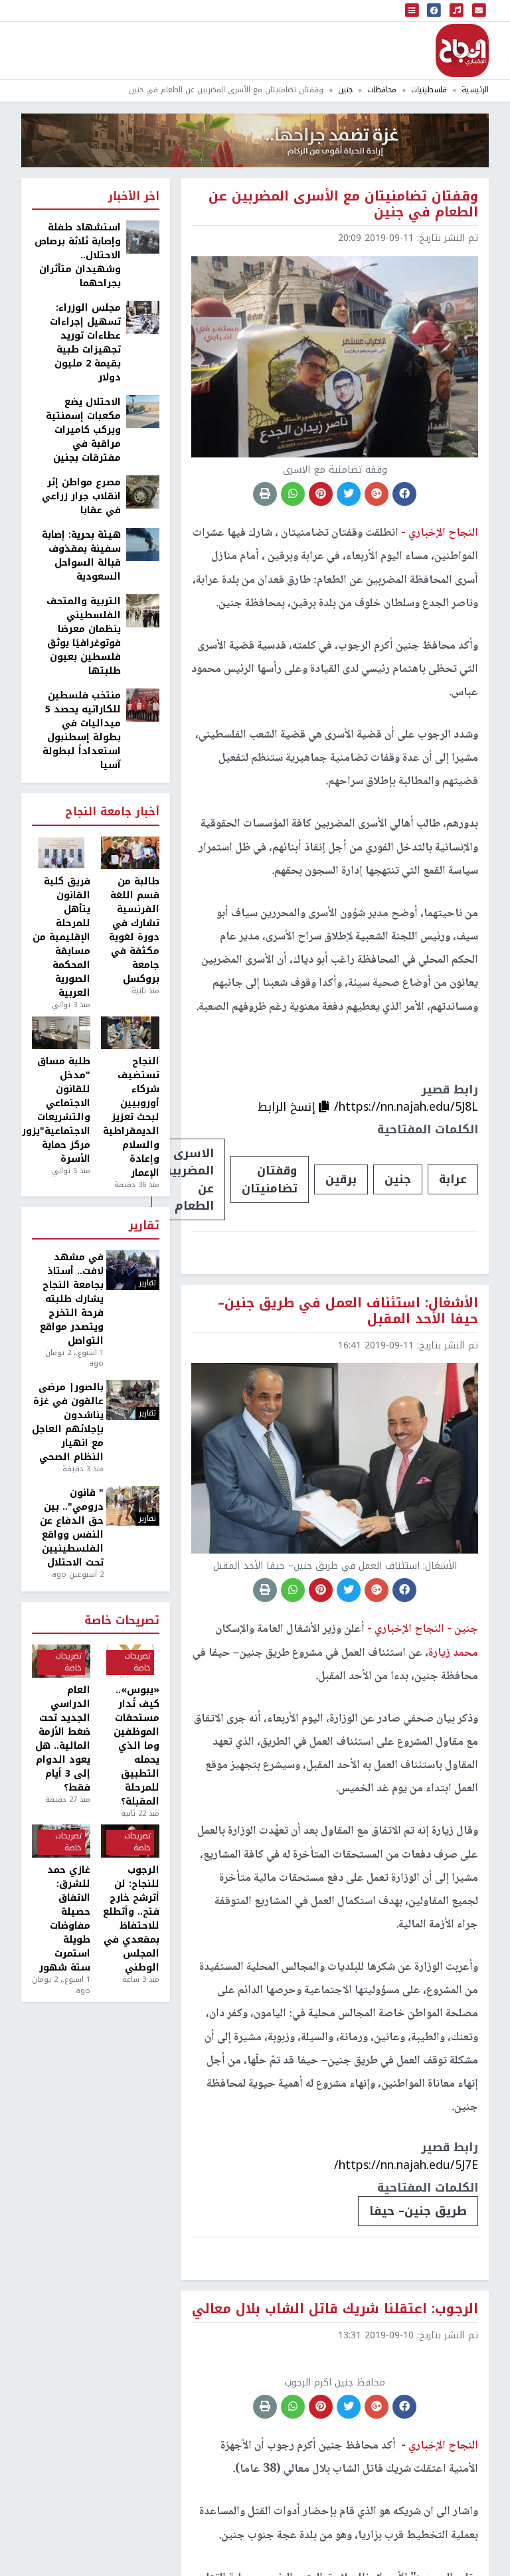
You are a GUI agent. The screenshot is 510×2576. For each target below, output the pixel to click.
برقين (341, 1179)
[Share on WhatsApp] (293, 494)
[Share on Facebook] (404, 494)
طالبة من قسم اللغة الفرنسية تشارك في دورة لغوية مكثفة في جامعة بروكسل (134, 930)
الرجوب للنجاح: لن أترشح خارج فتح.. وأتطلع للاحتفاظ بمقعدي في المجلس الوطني (131, 1919)
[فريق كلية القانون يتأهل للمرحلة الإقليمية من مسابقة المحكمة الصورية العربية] (61, 853)
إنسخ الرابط (288, 1107)
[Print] (265, 494)
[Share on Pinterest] (321, 494)
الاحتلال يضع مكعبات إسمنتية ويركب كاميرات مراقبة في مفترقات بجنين (83, 430)
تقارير (144, 1226)
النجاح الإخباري (462, 50)
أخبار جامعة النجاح (112, 812)
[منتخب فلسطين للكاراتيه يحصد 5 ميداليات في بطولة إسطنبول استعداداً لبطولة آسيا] (143, 705)
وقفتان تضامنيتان (270, 1179)
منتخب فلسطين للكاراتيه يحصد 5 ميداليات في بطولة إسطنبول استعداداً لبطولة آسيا (82, 730)
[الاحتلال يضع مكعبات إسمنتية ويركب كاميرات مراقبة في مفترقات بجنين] (143, 411)
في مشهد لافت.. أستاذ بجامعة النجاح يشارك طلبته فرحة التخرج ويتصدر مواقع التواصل (72, 1299)
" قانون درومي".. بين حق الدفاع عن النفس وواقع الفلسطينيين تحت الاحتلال (72, 1528)
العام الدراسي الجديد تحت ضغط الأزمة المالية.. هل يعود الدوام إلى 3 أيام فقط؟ (63, 1739)
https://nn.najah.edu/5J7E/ (406, 2165)
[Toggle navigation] (412, 11)
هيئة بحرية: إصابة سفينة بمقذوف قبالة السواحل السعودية (81, 556)
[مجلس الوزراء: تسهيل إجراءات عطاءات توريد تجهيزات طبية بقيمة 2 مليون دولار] (143, 317)
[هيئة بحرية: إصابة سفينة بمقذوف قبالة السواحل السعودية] (143, 544)
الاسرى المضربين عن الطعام (188, 1179)
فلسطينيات (429, 90)
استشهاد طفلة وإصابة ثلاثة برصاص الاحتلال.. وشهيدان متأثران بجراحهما (78, 255)
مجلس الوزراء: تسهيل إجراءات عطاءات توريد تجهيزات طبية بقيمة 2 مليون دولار (85, 343)
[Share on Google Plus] (377, 494)
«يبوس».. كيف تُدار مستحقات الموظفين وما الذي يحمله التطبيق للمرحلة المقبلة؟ (136, 1746)
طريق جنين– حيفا (418, 2211)
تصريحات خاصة (122, 1621)
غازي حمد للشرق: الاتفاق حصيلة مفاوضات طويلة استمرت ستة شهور (65, 1919)
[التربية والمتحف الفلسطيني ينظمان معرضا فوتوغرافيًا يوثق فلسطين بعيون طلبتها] (143, 610)
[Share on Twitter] (349, 494)
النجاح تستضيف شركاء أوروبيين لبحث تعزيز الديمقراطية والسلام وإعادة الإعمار (131, 1117)
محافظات (382, 90)
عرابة (453, 1179)
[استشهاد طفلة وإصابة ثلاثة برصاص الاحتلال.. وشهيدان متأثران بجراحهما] (143, 237)
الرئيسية (475, 90)
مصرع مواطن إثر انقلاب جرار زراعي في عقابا (81, 496)
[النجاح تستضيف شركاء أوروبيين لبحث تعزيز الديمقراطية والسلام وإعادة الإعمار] (130, 1033)
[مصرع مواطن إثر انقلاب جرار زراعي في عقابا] (143, 492)
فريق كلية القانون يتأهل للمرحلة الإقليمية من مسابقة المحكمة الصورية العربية (61, 937)
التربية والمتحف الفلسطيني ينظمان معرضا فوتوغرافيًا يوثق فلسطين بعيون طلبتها (84, 636)
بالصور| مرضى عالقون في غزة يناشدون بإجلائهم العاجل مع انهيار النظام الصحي (68, 1422)
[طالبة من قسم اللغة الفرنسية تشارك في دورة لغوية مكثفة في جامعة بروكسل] (130, 853)
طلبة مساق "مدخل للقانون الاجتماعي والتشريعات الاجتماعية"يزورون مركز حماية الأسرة (61, 1110)
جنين (345, 90)
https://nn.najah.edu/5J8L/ (406, 1107)
